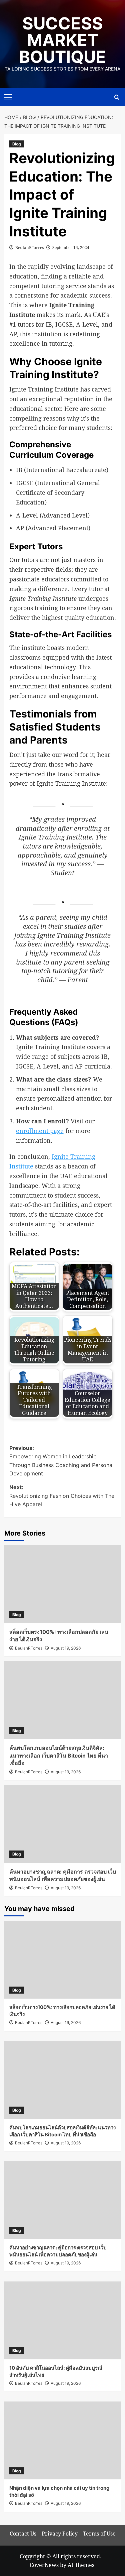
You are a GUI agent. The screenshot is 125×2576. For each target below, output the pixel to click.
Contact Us (23, 2534)
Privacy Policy (60, 2534)
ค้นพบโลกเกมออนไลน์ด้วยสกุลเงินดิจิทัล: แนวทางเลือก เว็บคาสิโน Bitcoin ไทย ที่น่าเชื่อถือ (59, 1755)
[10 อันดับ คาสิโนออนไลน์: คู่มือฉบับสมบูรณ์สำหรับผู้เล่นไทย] (63, 2320)
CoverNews (44, 2565)
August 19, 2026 (66, 1648)
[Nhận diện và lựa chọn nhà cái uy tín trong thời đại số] (63, 2440)
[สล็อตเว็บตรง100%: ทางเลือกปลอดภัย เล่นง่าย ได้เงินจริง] (63, 1584)
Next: (62, 1496)
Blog (17, 144)
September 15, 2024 (71, 248)
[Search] (117, 97)
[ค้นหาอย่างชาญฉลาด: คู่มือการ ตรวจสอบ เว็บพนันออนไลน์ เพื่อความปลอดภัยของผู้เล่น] (63, 1824)
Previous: (61, 1461)
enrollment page (40, 1131)
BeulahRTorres (29, 248)
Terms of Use (99, 2534)
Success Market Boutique (62, 40)
